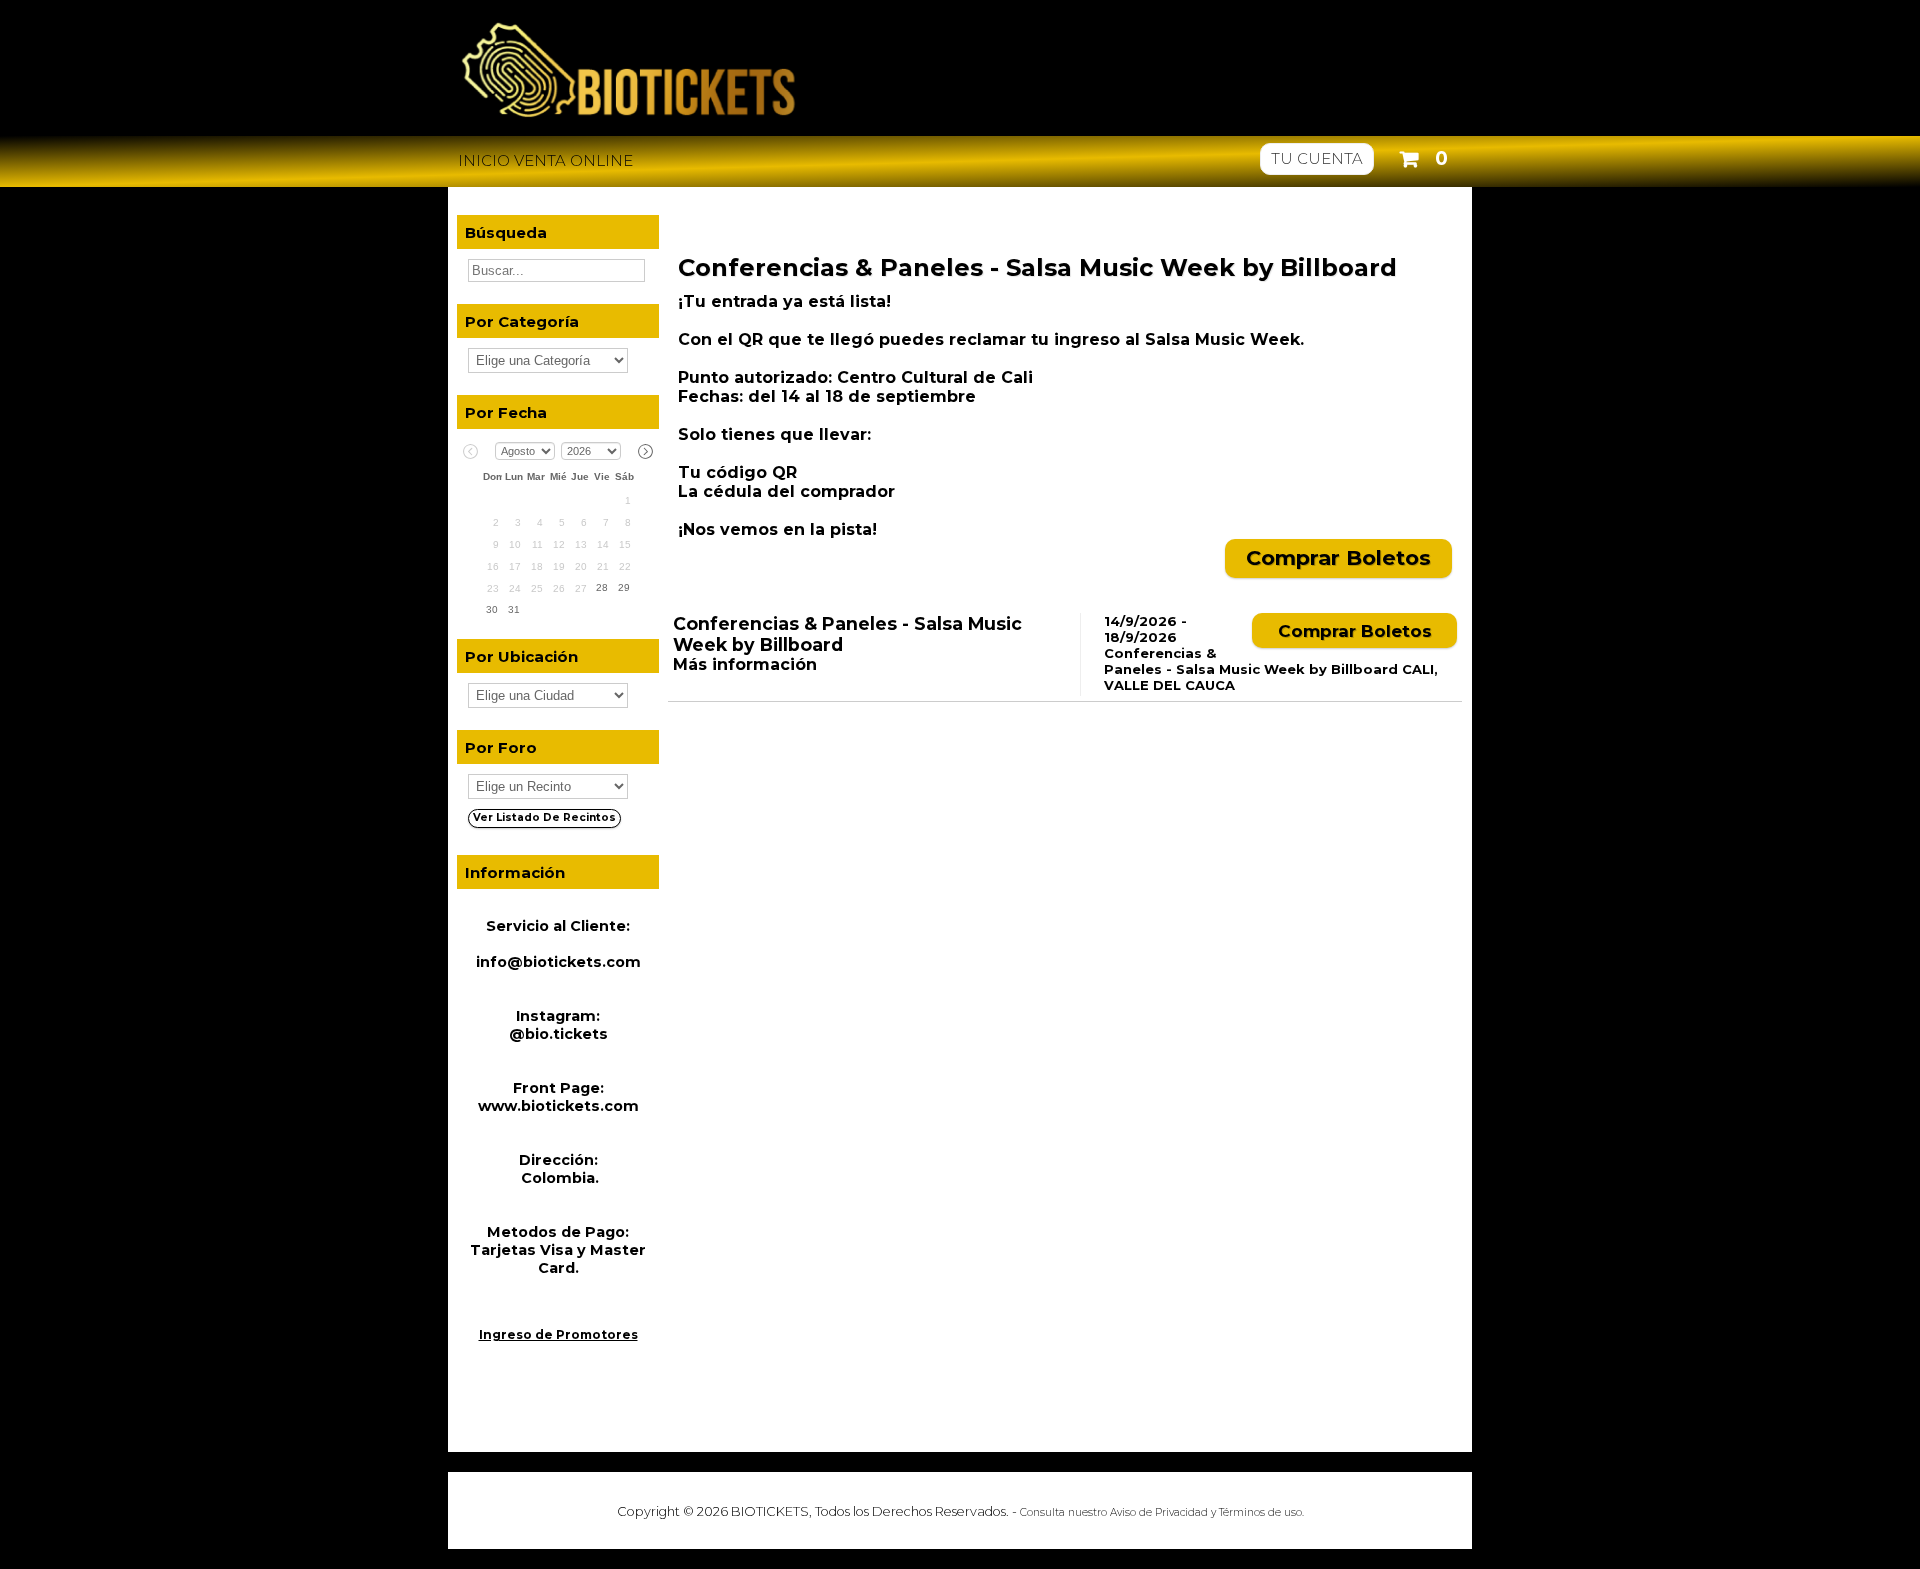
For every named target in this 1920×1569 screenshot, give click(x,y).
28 (602, 587)
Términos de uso (1260, 1512)
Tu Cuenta (1317, 158)
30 (492, 609)
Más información (745, 664)
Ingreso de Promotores (558, 1334)
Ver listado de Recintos (544, 817)
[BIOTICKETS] (960, 126)
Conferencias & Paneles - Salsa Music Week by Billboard (1037, 267)
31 (514, 609)
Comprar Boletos (1338, 557)
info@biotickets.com (558, 962)
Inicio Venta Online (545, 160)
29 (624, 587)
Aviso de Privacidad (1159, 1512)
